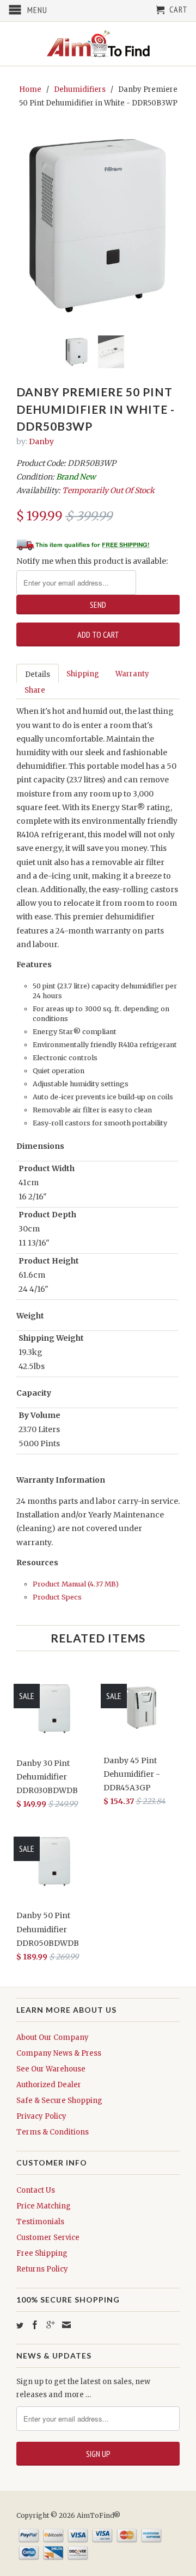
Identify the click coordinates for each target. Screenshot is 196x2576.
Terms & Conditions (53, 2132)
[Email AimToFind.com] (66, 2325)
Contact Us (36, 2190)
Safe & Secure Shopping (59, 2101)
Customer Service (48, 2238)
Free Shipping (42, 2253)
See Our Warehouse (51, 2069)
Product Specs (57, 1597)
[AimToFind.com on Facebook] (35, 2325)
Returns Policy (42, 2269)
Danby (41, 441)
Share (35, 690)
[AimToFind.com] (98, 44)
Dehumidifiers (80, 89)
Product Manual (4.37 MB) (76, 1584)
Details (38, 674)
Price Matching (44, 2206)
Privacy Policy (41, 2116)
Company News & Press (59, 2053)
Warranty (132, 674)
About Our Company (53, 2037)
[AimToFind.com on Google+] (51, 2325)
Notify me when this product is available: (92, 561)
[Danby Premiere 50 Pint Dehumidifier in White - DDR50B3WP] (98, 225)
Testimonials (40, 2222)
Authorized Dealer (49, 2085)
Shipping (83, 674)
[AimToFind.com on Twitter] (20, 2326)
